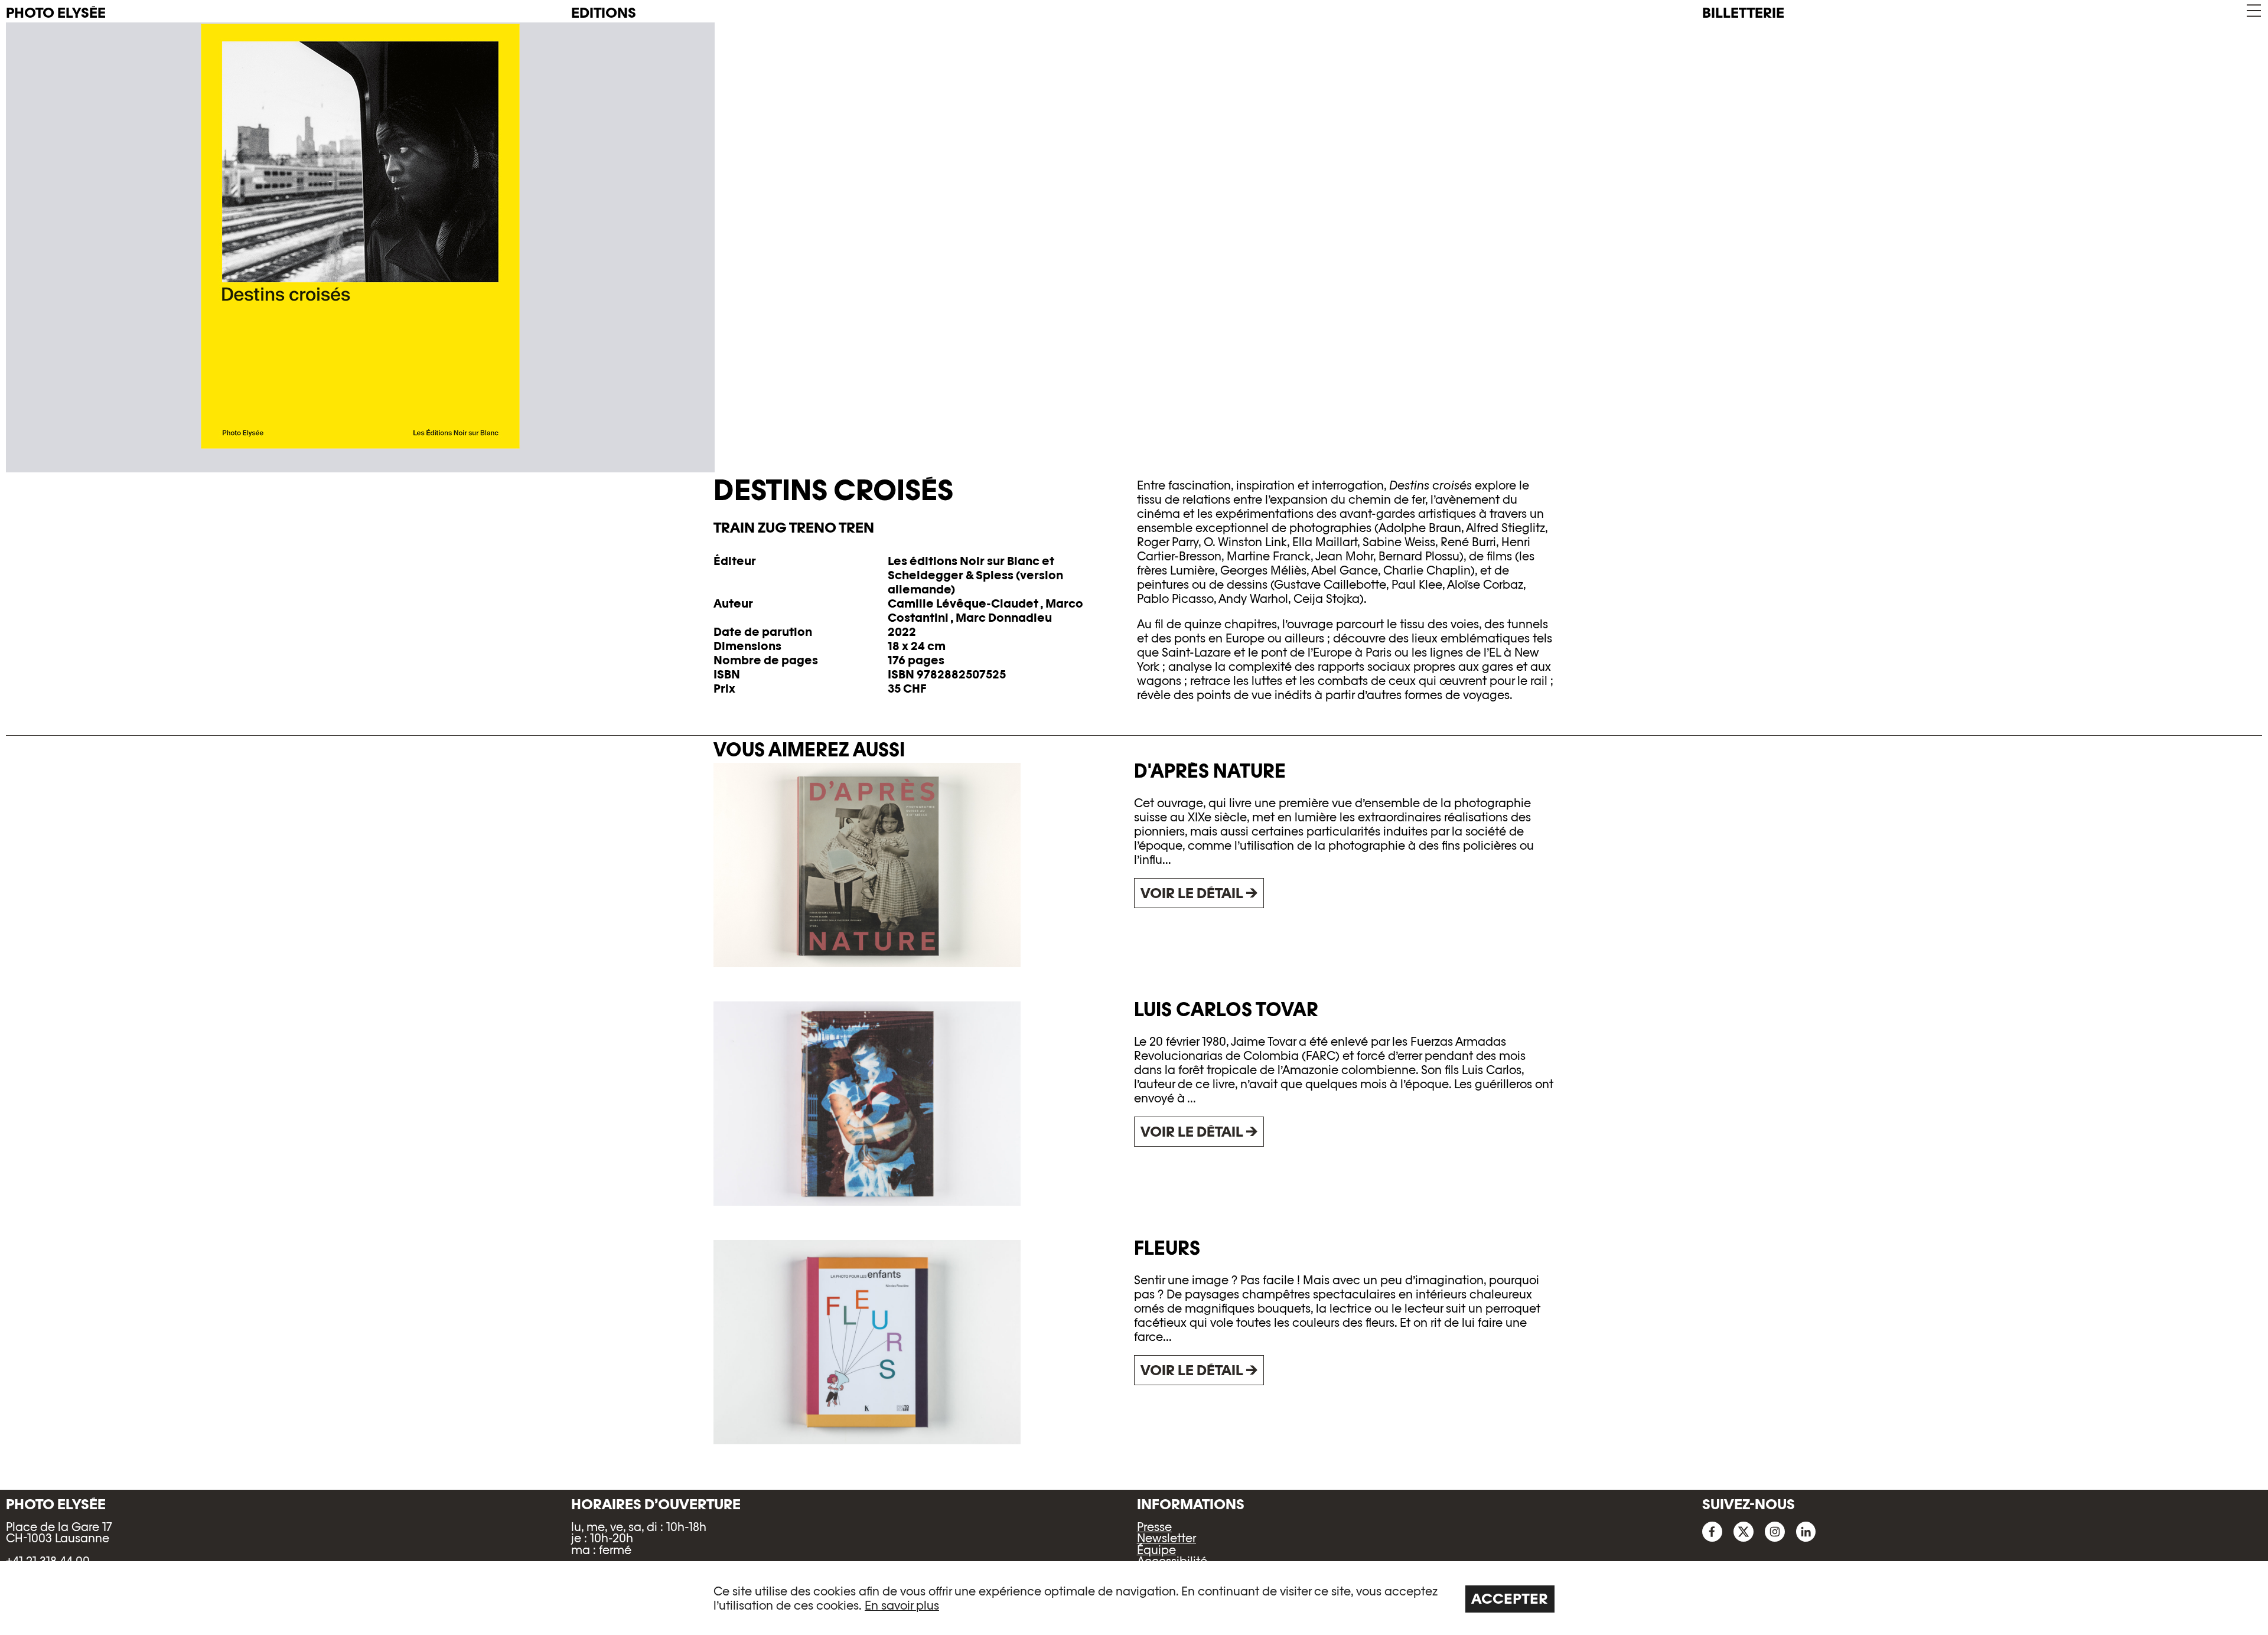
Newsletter (1166, 1538)
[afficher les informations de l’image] (1134, 236)
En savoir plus (902, 1605)
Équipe (1156, 1550)
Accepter (1510, 1599)
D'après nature (1210, 771)
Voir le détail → (1199, 893)
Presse (1154, 1527)
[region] (1134, 1598)
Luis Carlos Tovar (1226, 1009)
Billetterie (1743, 13)
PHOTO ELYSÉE (56, 13)
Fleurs (1167, 1248)
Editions (604, 13)
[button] (2253, 11)
